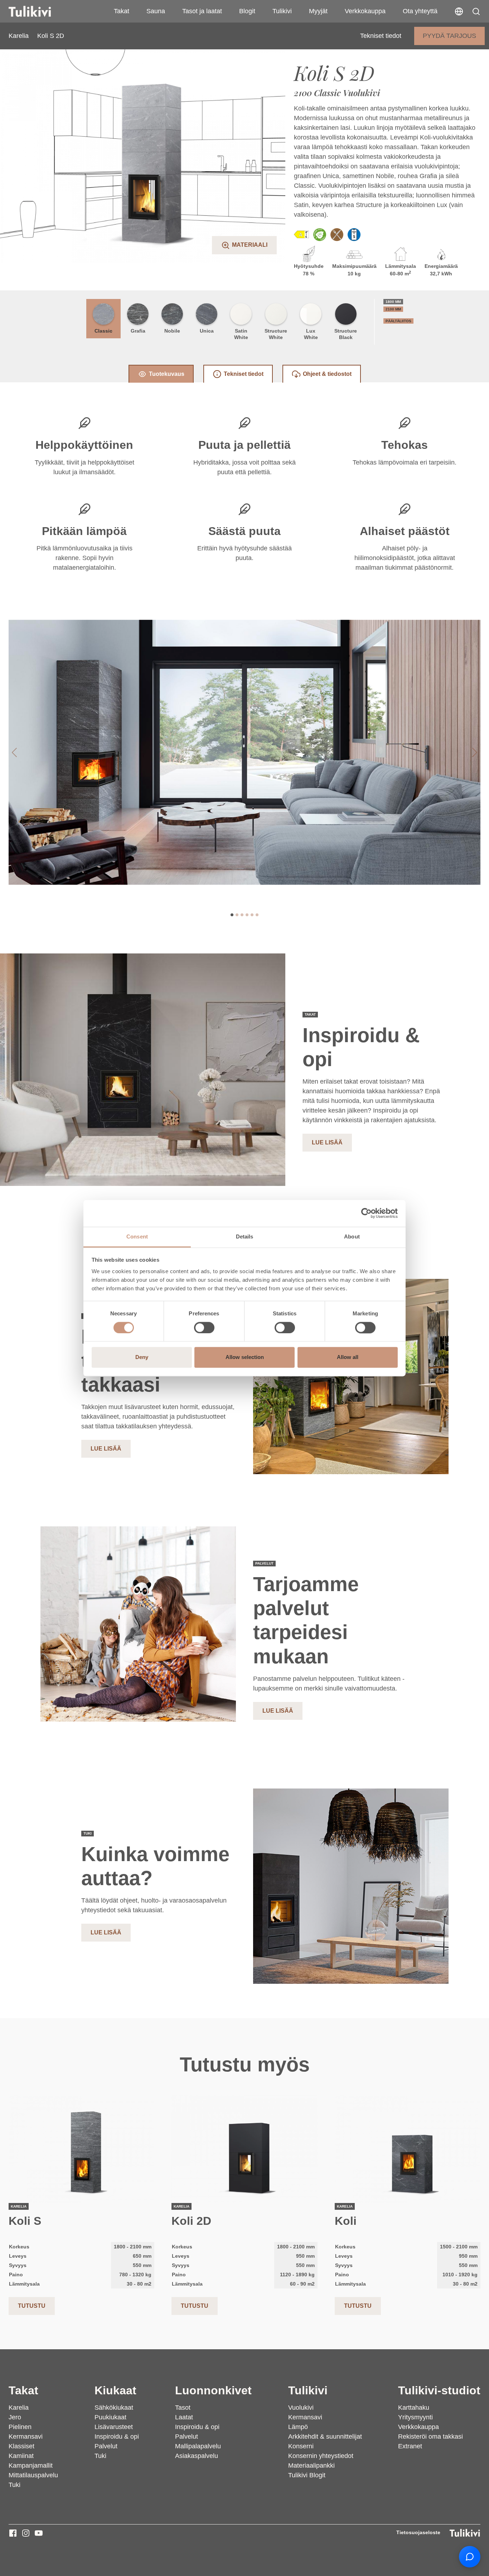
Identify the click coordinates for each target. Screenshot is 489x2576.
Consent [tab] (137, 1237)
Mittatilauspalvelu (33, 2475)
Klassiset (21, 2446)
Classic (103, 331)
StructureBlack (346, 334)
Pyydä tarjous (449, 36)
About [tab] (352, 1237)
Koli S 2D (51, 36)
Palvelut (106, 2446)
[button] (476, 11)
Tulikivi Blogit (307, 2475)
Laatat (184, 2417)
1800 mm (393, 302)
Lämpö (298, 2427)
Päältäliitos (398, 321)
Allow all (348, 1357)
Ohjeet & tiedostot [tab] (327, 374)
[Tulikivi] (39, 11)
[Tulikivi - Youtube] (39, 2533)
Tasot (183, 2408)
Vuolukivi (301, 2408)
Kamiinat (21, 2456)
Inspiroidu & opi (117, 2437)
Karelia (19, 36)
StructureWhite (276, 334)
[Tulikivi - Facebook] (13, 2533)
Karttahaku (414, 2408)
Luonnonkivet (213, 2390)
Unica (207, 331)
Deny (142, 1357)
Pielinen (20, 2427)
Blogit (247, 11)
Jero (15, 2417)
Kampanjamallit (31, 2465)
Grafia (138, 331)
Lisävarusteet (114, 2427)
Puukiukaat (110, 2417)
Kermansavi (26, 2437)
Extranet (410, 2446)
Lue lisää (327, 1142)
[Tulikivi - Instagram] (26, 2533)
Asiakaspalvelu (197, 2456)
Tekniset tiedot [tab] (244, 374)
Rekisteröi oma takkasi (430, 2437)
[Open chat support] (470, 2557)
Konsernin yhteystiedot (321, 2456)
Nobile (172, 331)
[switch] (204, 1328)
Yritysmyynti (415, 2417)
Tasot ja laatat (202, 11)
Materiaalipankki (311, 2465)
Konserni (301, 2446)
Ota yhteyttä (420, 11)
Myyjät (318, 11)
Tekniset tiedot (381, 36)
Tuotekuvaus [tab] (167, 374)
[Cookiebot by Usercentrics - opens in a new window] (366, 1213)
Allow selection (245, 1357)
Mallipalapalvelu (198, 2446)
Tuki (14, 2485)
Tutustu (32, 2306)
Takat (122, 11)
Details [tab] (245, 1237)
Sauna (156, 11)
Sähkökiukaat (114, 2408)
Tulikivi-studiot (439, 2390)
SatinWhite (241, 334)
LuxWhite (311, 334)
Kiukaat (115, 2390)
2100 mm (393, 309)
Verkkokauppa (365, 11)
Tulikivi (282, 11)
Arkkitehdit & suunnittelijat (325, 2437)
